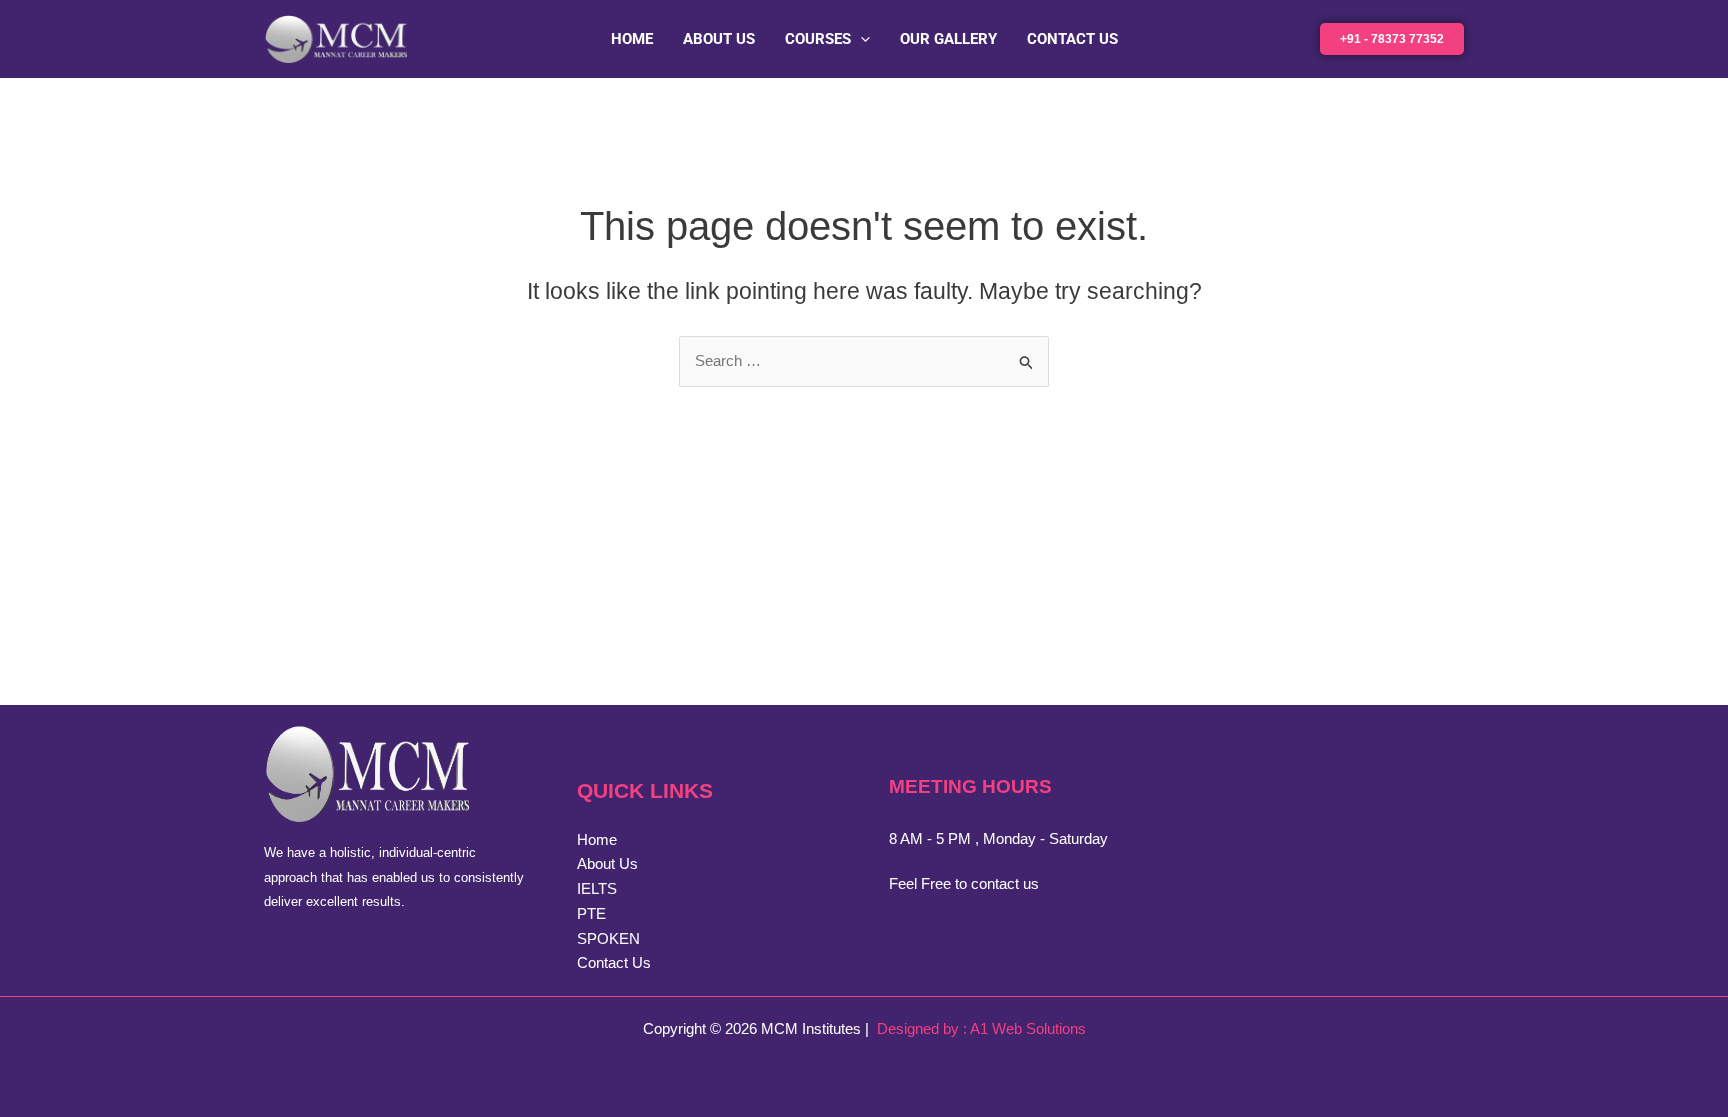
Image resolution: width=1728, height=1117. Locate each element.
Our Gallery (948, 39)
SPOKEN (608, 938)
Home (632, 39)
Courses (818, 39)
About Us (719, 39)
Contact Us (1072, 39)
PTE (591, 913)
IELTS (597, 888)
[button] (860, 39)
